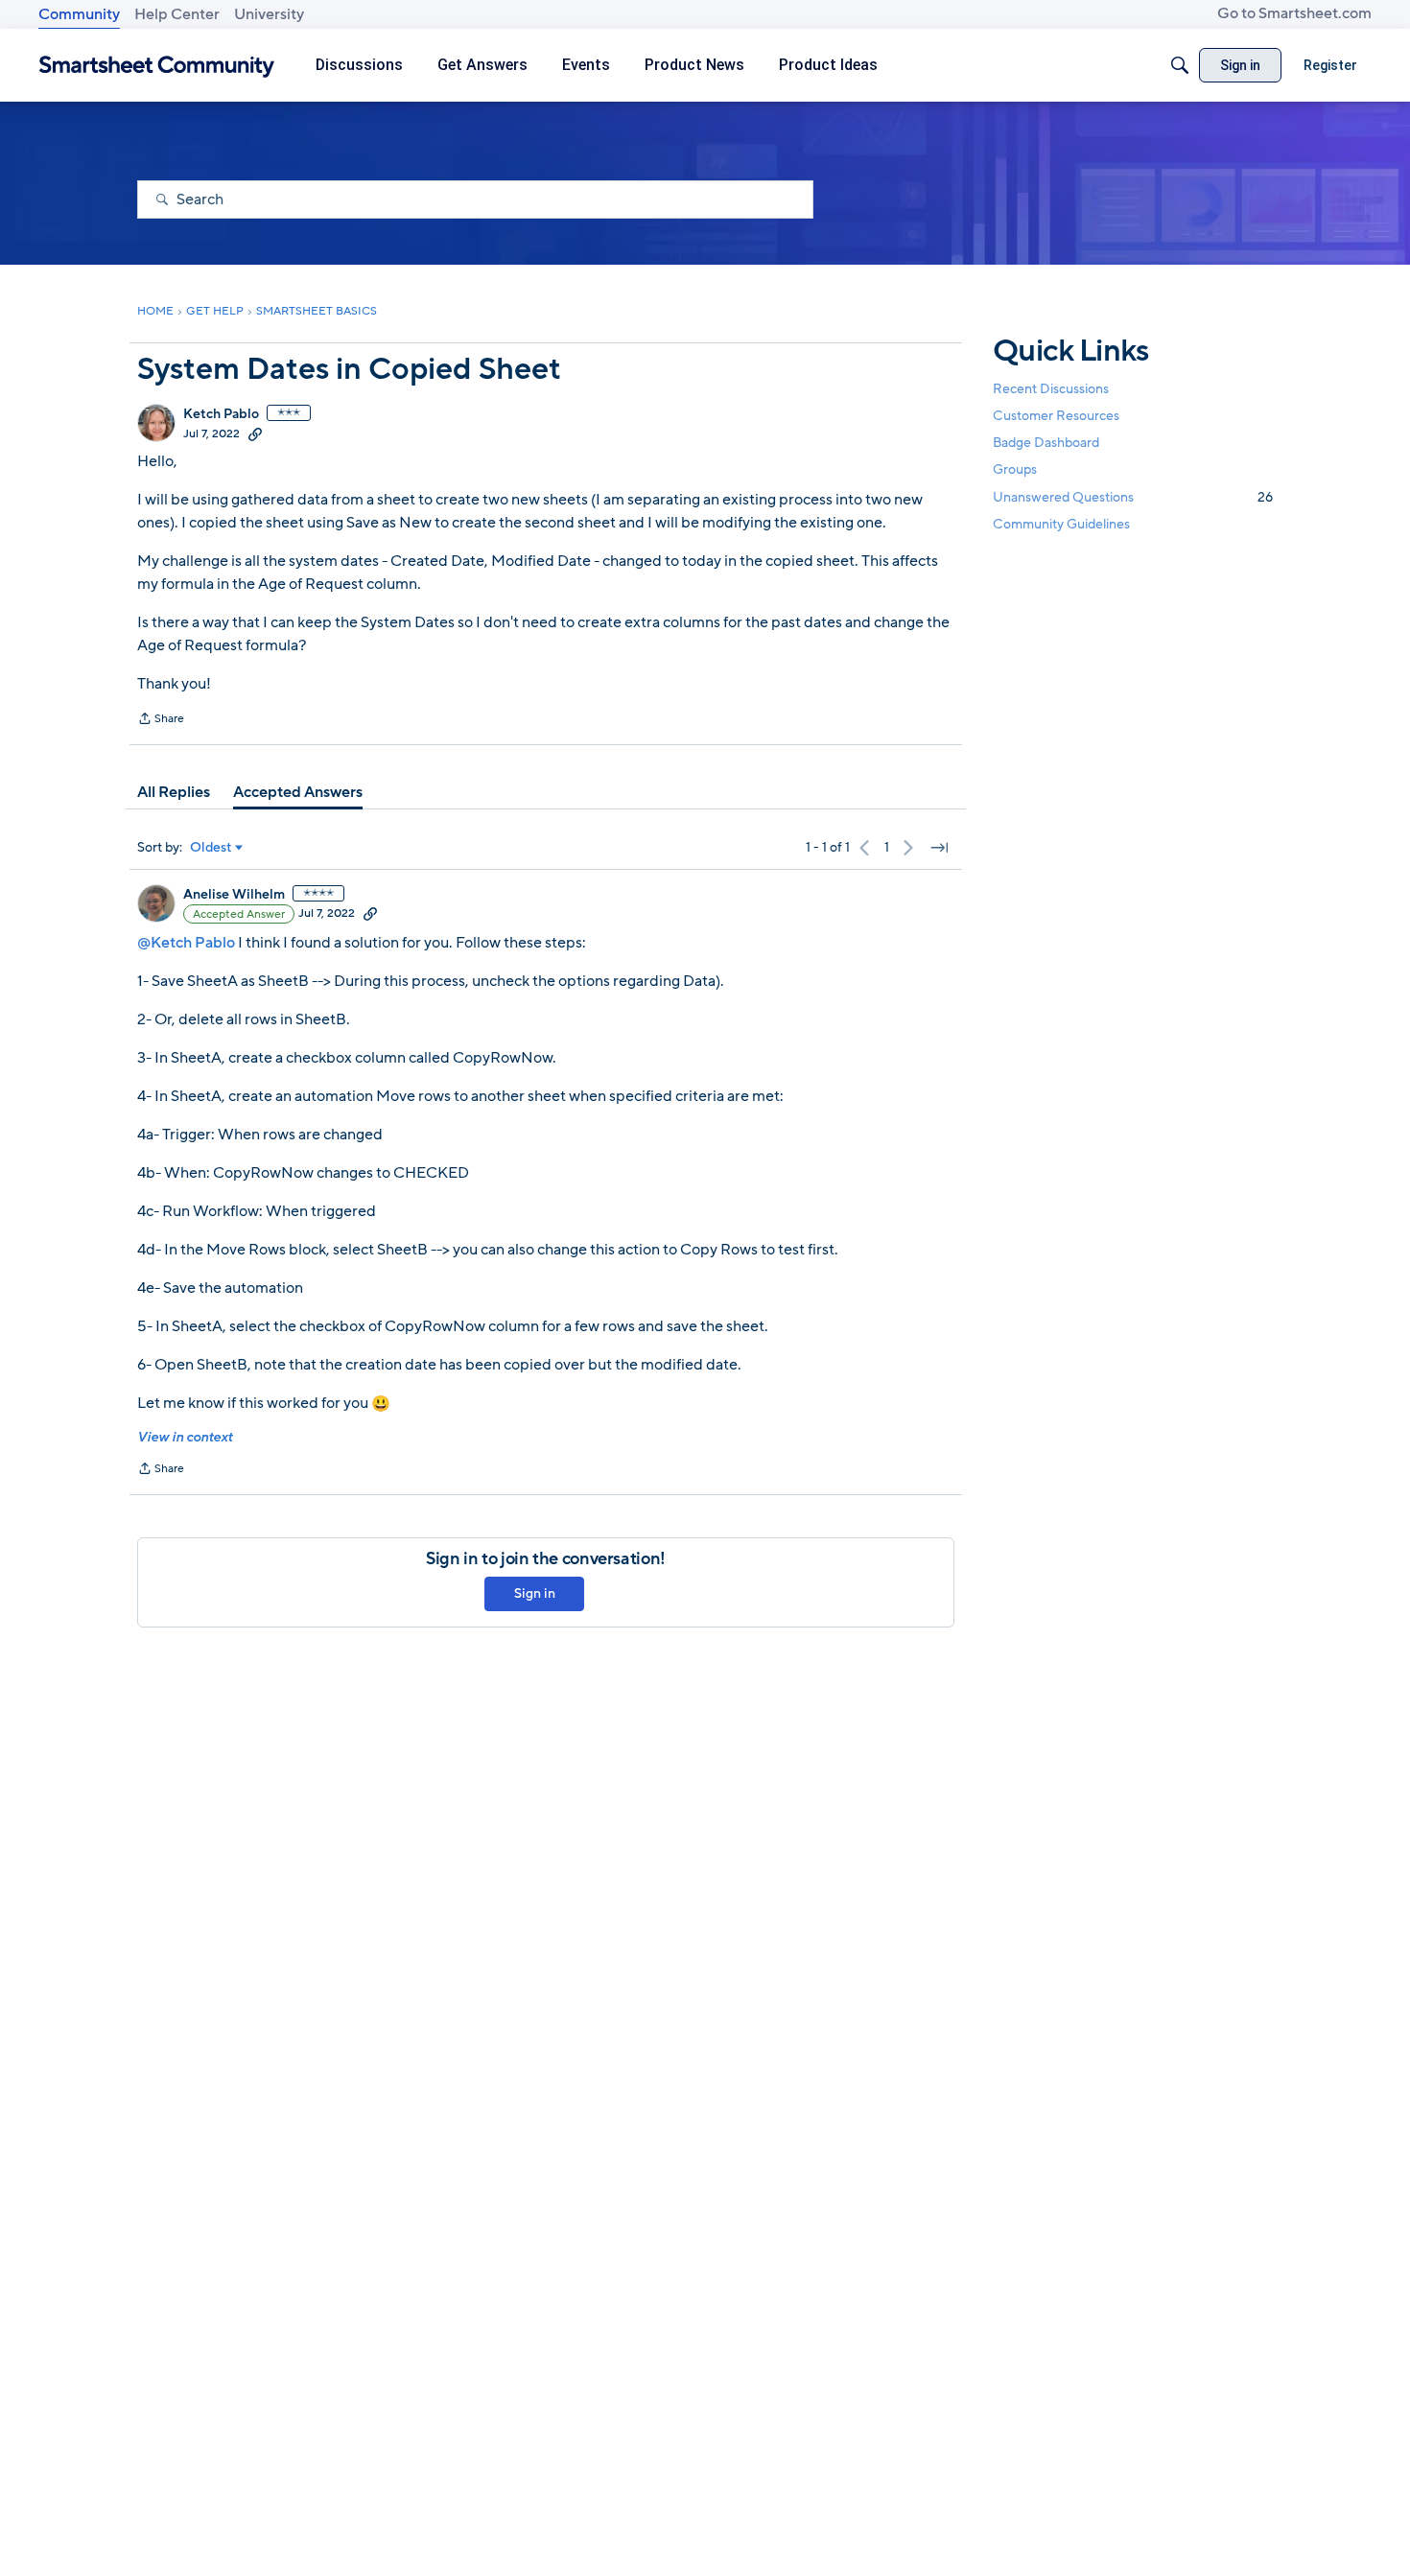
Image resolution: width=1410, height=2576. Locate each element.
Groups (1015, 470)
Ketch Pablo (221, 414)
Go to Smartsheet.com (1294, 13)
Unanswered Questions (1133, 497)
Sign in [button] (535, 1593)
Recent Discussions (1051, 389)
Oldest (211, 848)
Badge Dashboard (1046, 443)
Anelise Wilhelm (234, 895)
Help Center (177, 14)
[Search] (1180, 65)
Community (79, 14)
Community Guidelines (1061, 524)
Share (161, 720)
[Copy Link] (255, 433)
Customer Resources (1056, 416)
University (269, 14)
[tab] (174, 792)
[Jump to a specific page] (939, 848)
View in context (185, 1437)
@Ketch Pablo (186, 943)
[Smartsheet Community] (157, 66)
